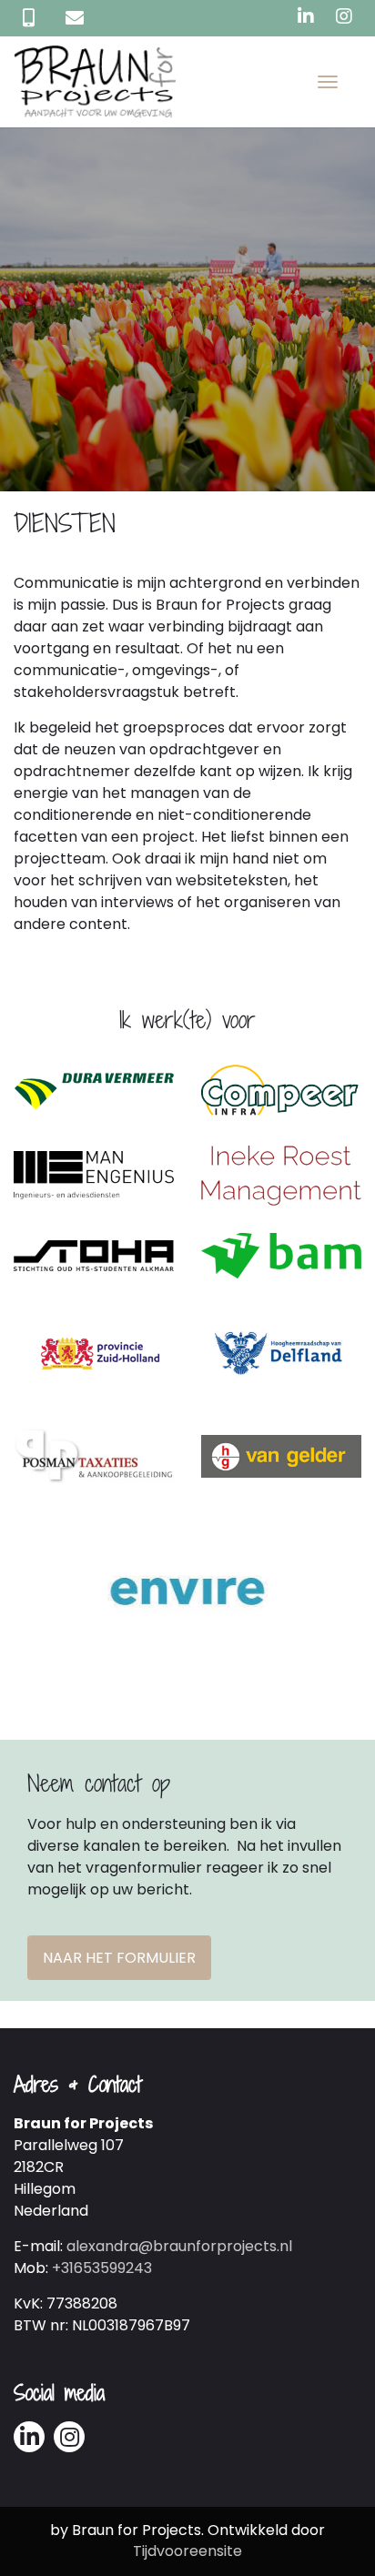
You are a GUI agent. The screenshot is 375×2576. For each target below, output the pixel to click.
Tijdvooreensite (187, 2551)
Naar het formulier (119, 1958)
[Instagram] (344, 16)
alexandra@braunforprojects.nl (179, 2246)
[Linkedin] (306, 16)
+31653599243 (102, 2268)
